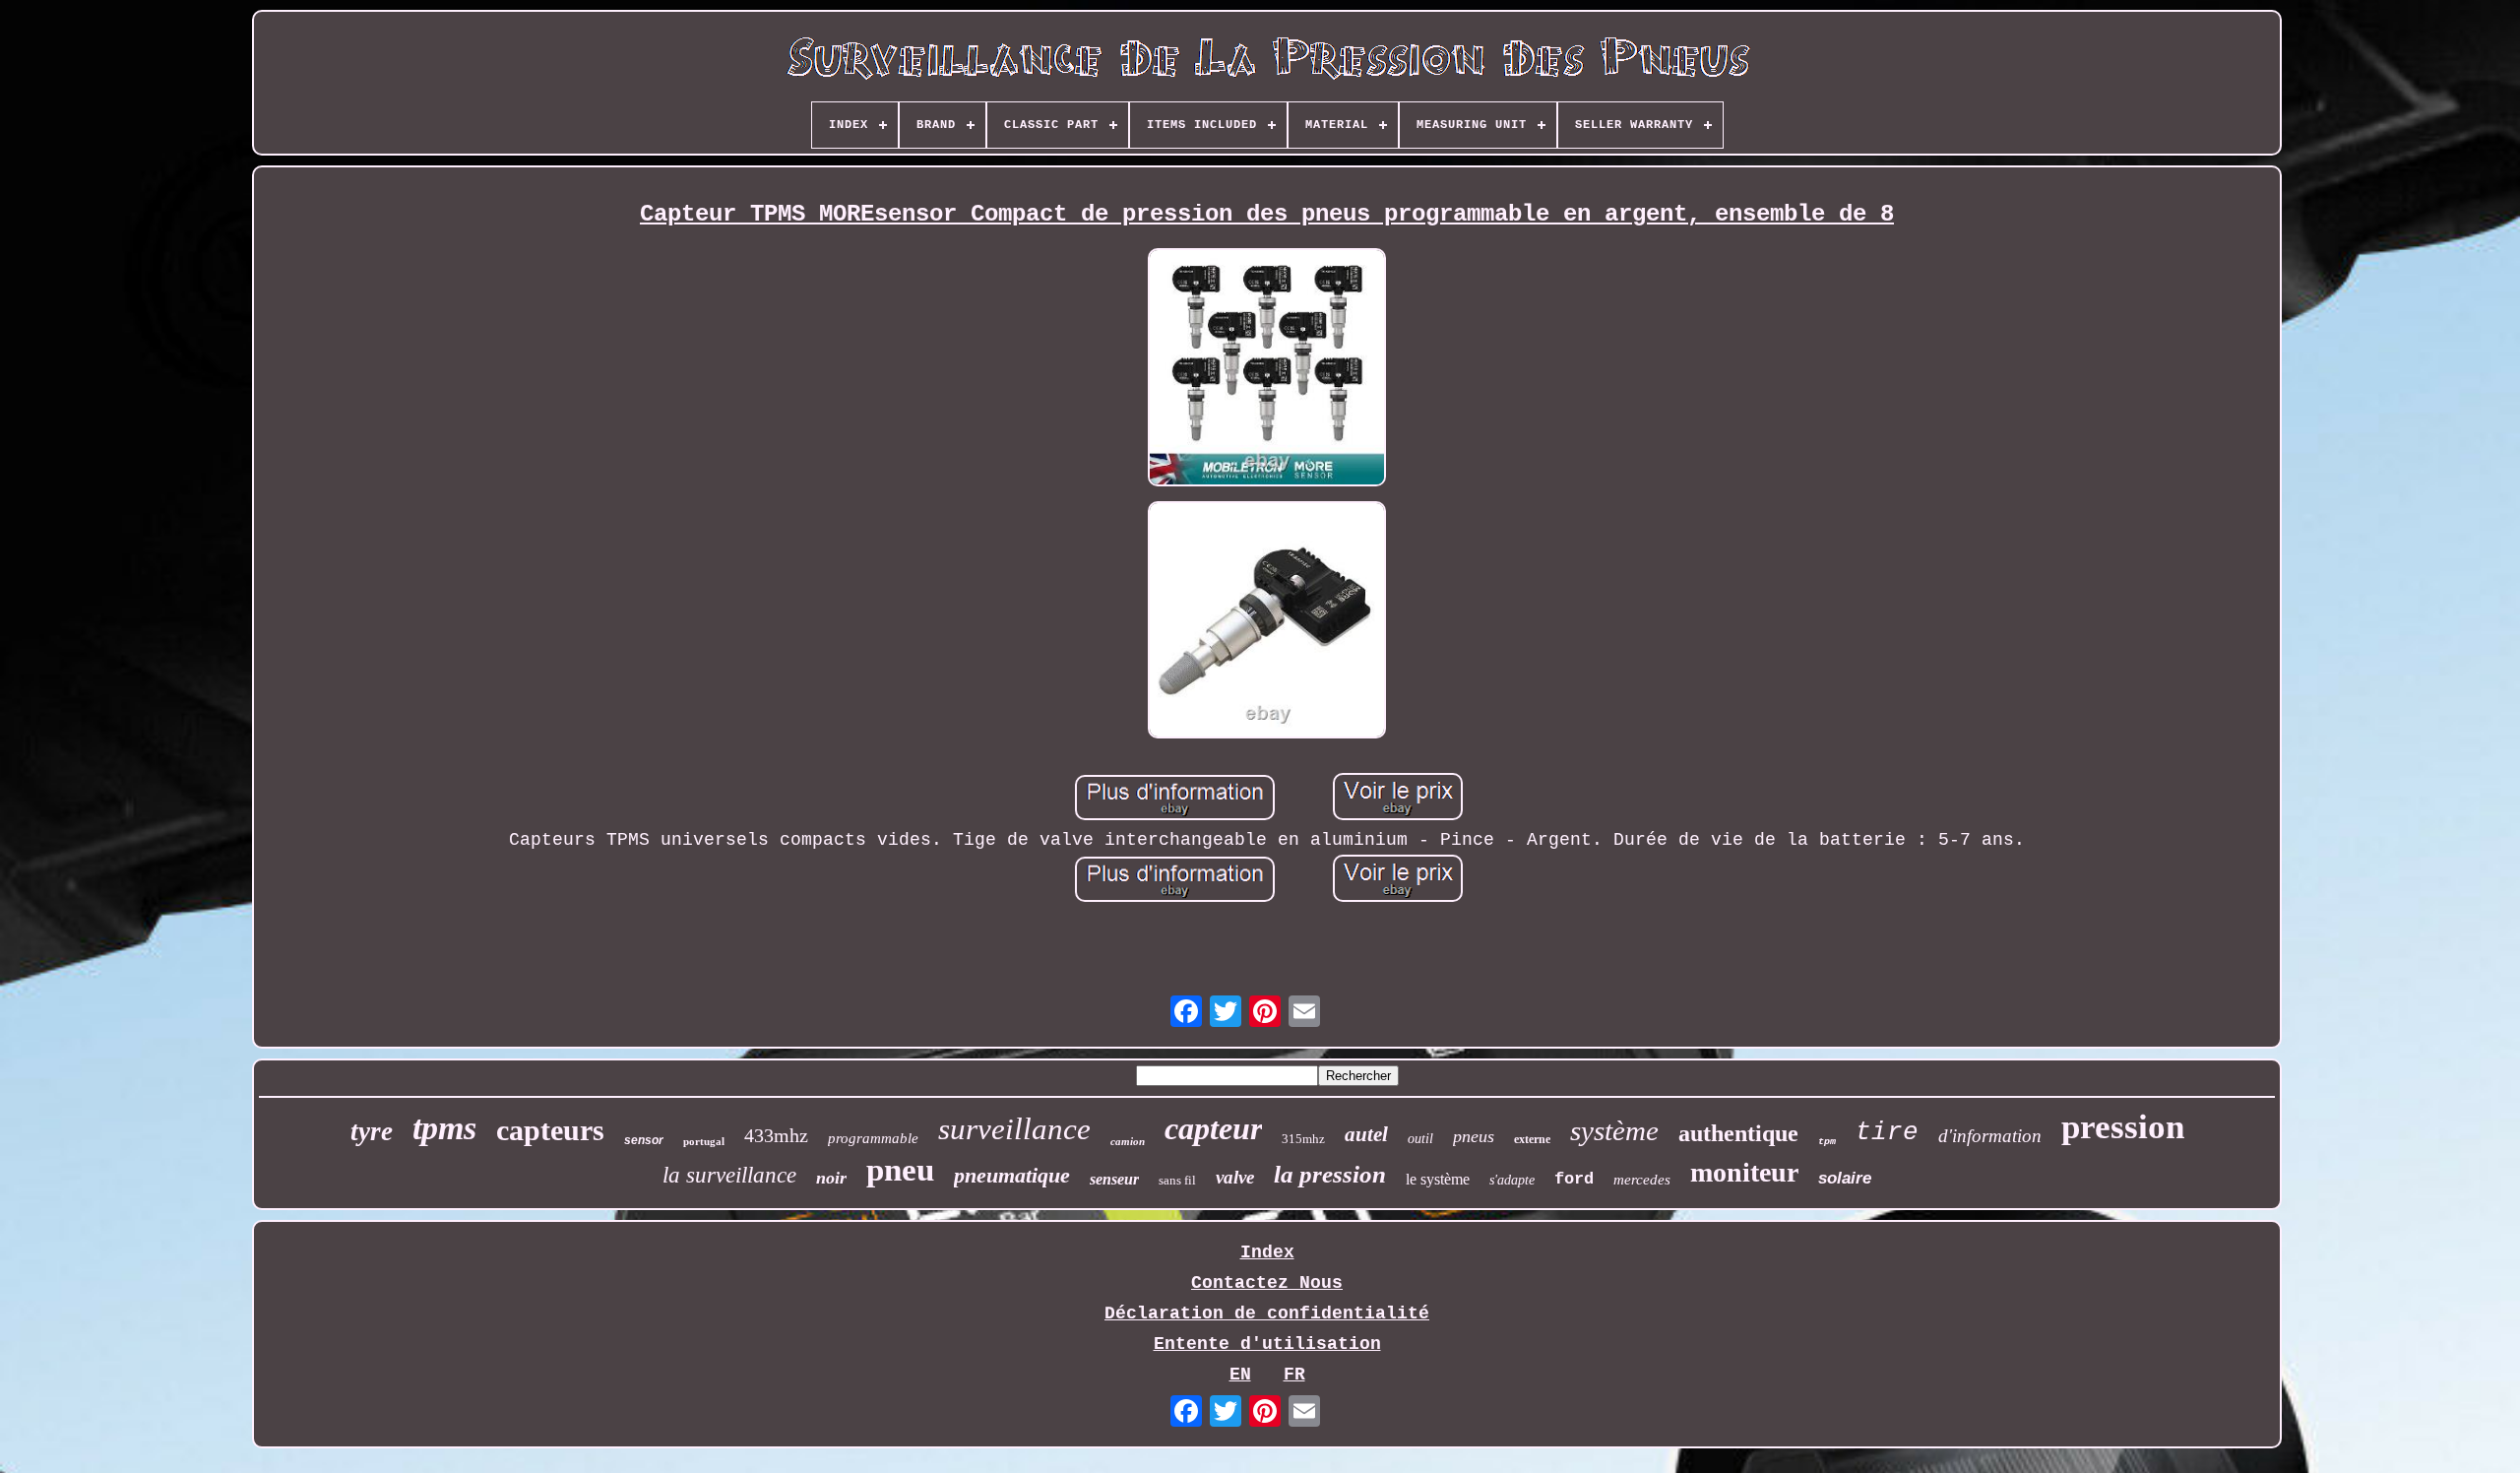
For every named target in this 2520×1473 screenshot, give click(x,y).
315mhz (1303, 1139)
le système (1438, 1179)
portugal (704, 1141)
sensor (644, 1140)
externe (1532, 1139)
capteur (1213, 1128)
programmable (873, 1138)
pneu (900, 1170)
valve (1235, 1177)
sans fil (1177, 1180)
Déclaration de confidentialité (1267, 1313)
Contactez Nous (1267, 1283)
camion (1128, 1141)
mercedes (1642, 1180)
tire (1887, 1132)
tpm (1827, 1142)
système (1614, 1130)
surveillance (1014, 1129)
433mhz (776, 1135)
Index (1267, 1252)
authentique (1738, 1133)
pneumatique (1012, 1175)
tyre (372, 1131)
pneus (1474, 1136)
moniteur (1744, 1172)
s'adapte (1512, 1180)
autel (1366, 1134)
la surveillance (729, 1175)
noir (831, 1178)
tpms (444, 1128)
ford (1574, 1179)
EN (1240, 1375)
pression (2123, 1127)
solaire (1845, 1178)
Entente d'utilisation (1267, 1344)
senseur (1114, 1179)
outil (1420, 1139)
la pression (1330, 1174)
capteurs (550, 1130)
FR (1294, 1375)
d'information (1990, 1136)
